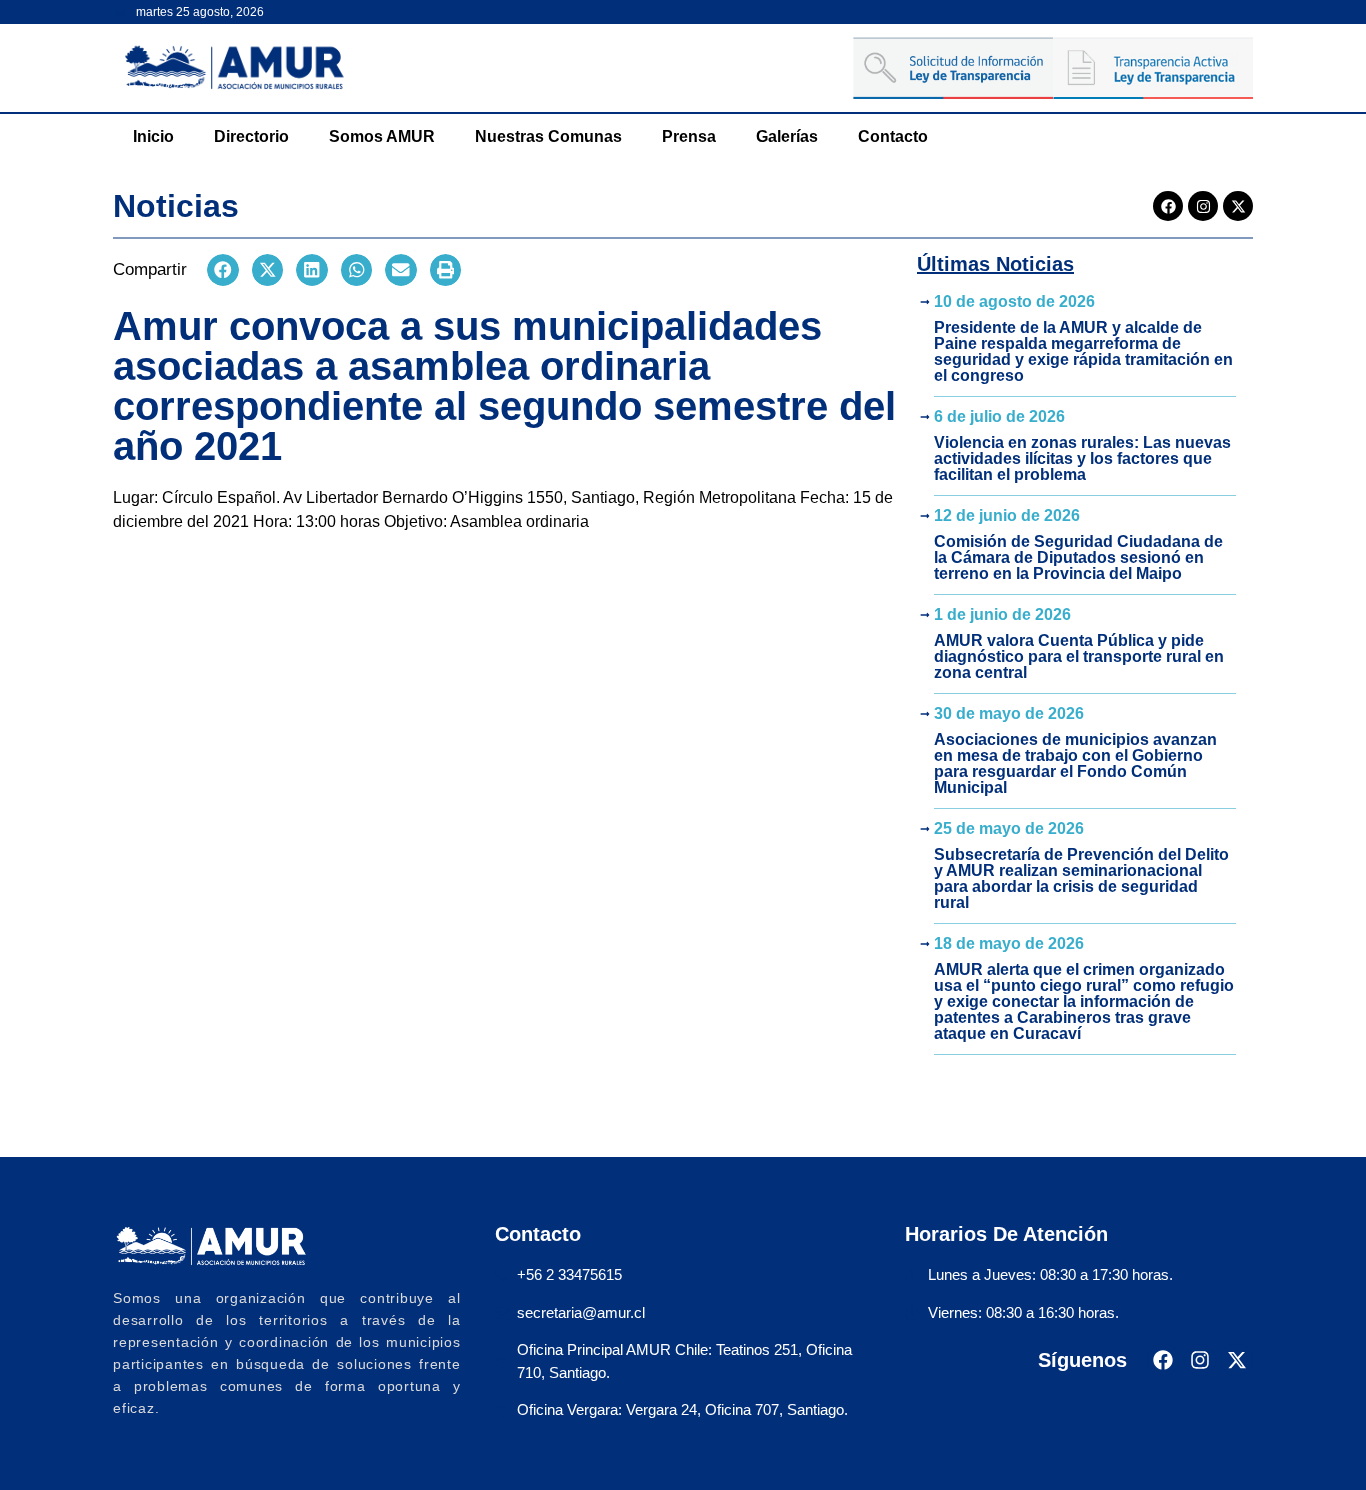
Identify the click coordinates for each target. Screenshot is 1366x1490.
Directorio (251, 136)
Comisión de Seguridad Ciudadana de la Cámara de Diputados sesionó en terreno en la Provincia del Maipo (1078, 557)
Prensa (689, 136)
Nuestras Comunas (548, 136)
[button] (223, 270)
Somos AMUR (382, 136)
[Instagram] (1203, 206)
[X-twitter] (1238, 206)
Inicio (153, 136)
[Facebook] (1168, 206)
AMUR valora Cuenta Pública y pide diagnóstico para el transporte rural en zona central (1079, 656)
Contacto (893, 136)
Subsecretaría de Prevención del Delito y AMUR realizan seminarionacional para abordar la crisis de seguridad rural (1081, 878)
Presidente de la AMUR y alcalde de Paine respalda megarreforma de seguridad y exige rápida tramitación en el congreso (1083, 351)
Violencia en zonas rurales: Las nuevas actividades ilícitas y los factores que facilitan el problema (1082, 458)
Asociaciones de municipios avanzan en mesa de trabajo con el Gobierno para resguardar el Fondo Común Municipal (1075, 763)
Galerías (787, 136)
